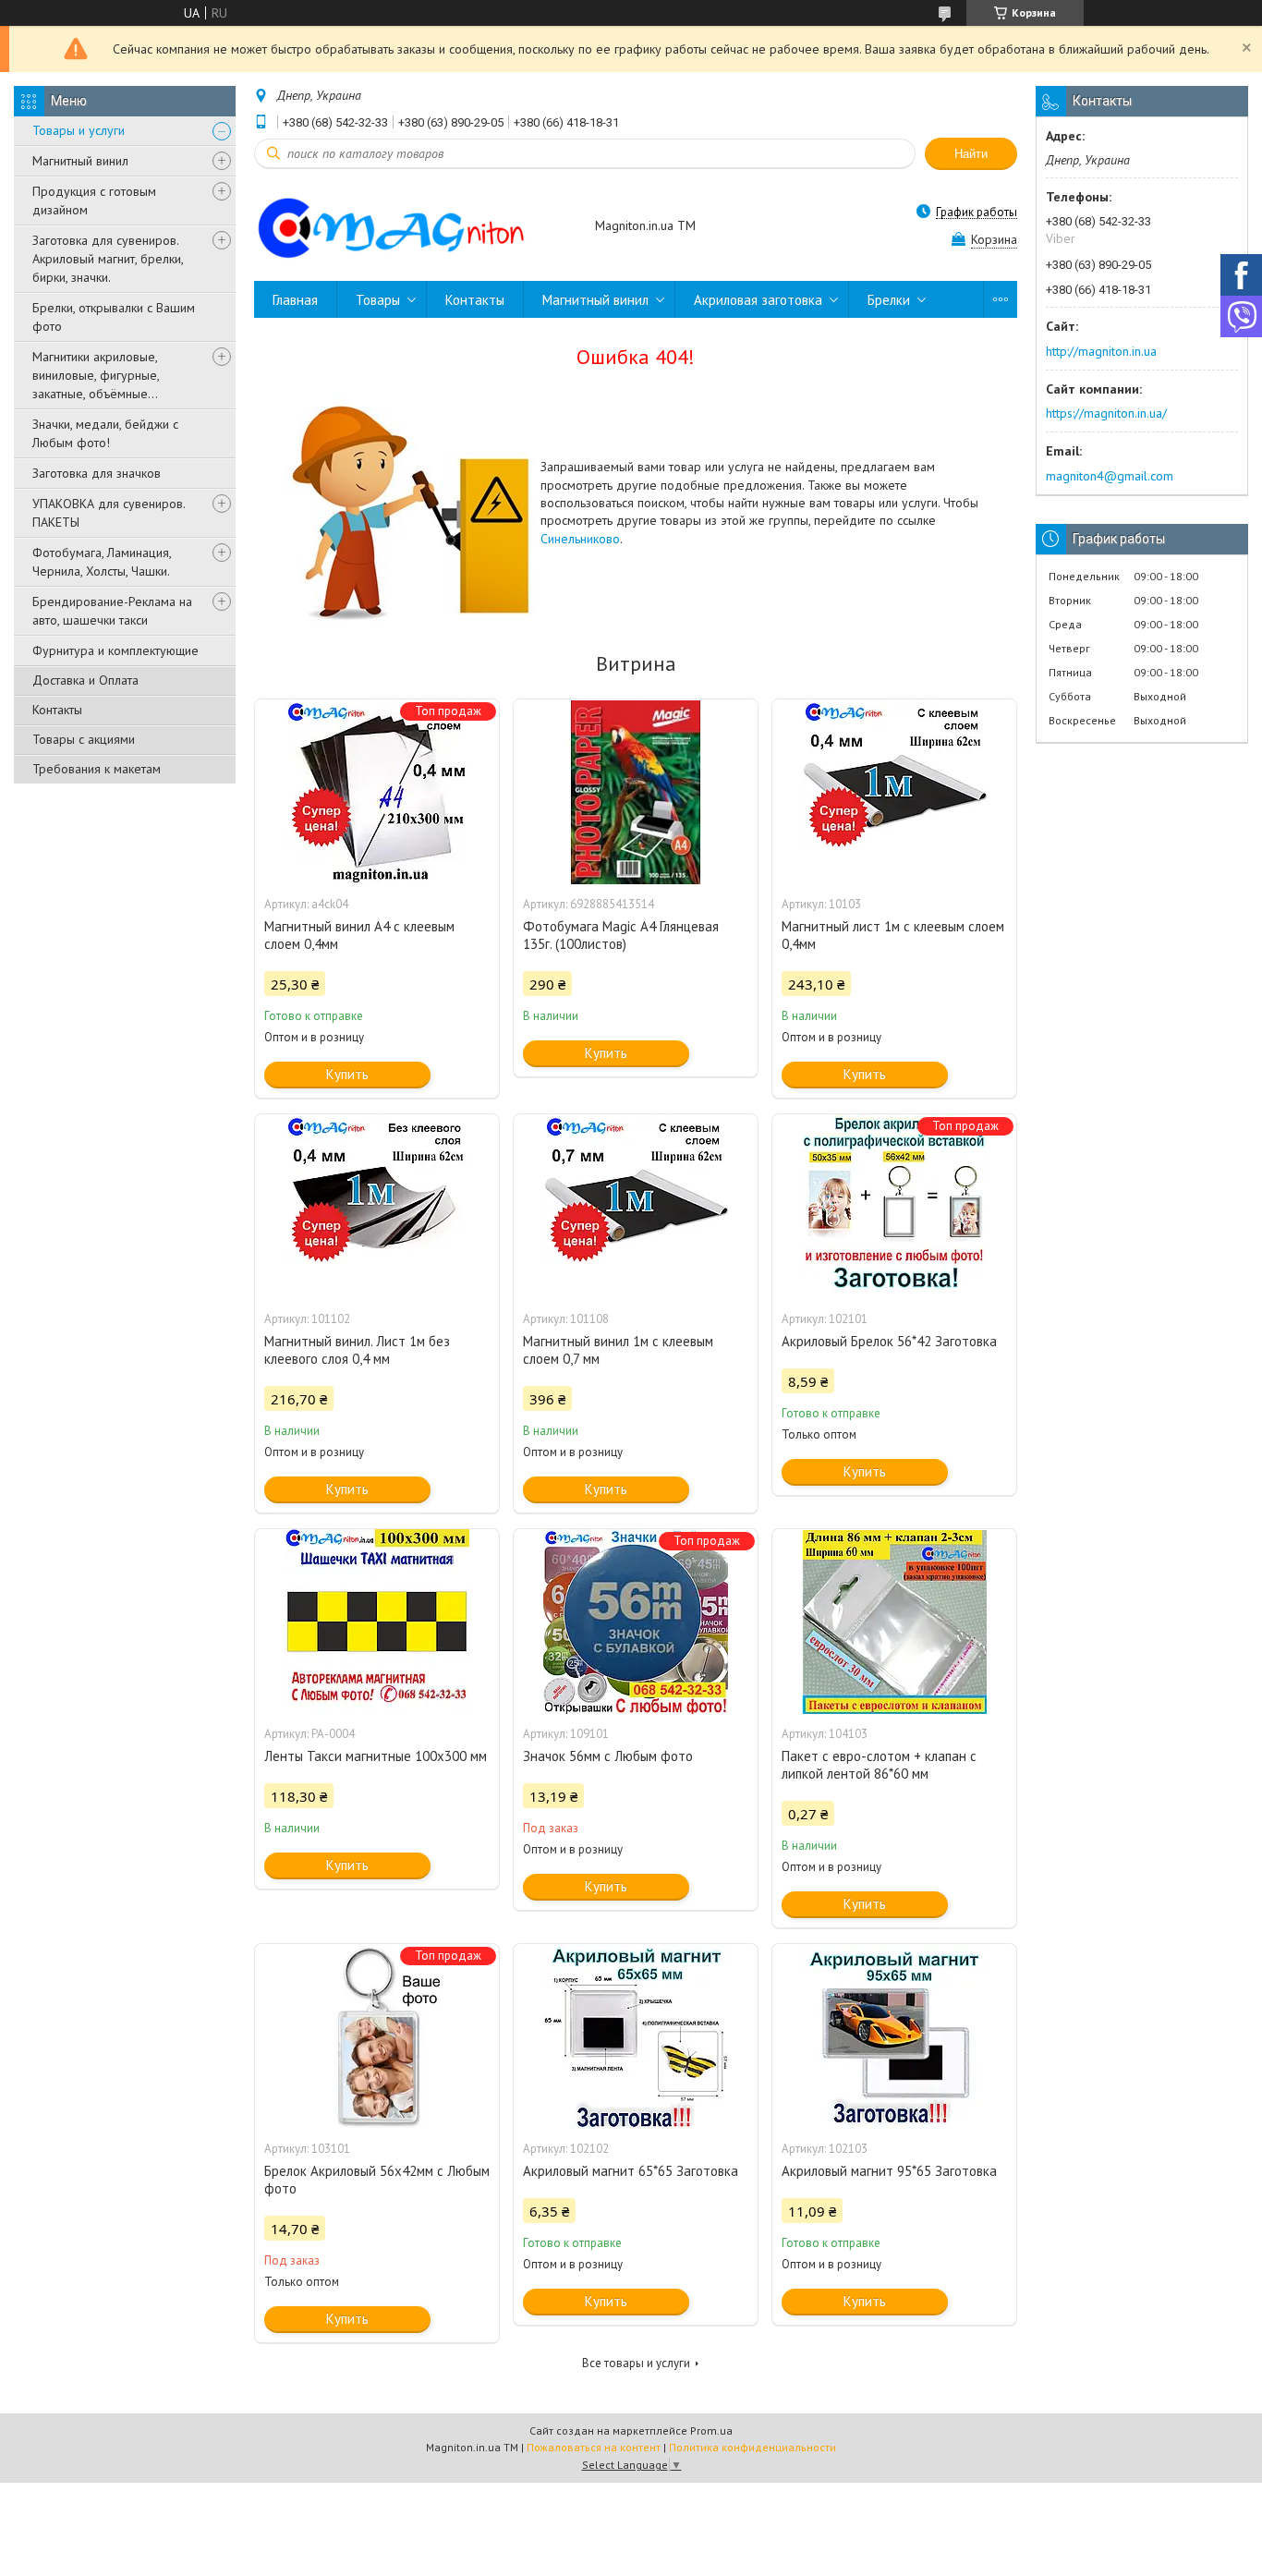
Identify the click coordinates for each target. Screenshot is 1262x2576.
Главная (295, 300)
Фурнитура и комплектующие (115, 650)
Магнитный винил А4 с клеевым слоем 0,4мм (359, 935)
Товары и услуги (79, 130)
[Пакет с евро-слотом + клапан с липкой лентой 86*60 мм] (894, 1622)
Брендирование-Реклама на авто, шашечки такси (112, 611)
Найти (971, 154)
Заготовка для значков (97, 473)
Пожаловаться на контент (594, 2447)
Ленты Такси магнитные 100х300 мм (376, 1756)
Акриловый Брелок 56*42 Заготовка (889, 1341)
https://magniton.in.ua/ (1106, 413)
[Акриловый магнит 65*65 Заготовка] (636, 2036)
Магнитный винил (80, 161)
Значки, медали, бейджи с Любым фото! (105, 433)
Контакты (57, 710)
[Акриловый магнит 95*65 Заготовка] (894, 2036)
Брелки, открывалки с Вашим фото (114, 317)
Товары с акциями (84, 739)
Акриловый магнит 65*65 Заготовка (631, 2171)
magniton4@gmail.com (1110, 476)
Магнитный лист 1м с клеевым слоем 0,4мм (893, 935)
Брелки (889, 300)
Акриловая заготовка (758, 300)
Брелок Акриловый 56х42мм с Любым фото (377, 2180)
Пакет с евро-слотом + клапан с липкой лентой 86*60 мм (879, 1765)
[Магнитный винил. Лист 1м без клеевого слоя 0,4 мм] (377, 1207)
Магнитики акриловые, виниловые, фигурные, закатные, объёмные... (96, 375)
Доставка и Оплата (85, 680)
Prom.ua (711, 2430)
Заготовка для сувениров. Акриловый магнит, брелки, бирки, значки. (108, 259)
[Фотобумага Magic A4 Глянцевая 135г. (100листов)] (636, 792)
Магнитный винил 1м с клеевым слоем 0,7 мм (618, 1350)
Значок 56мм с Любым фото (608, 1756)
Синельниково (580, 539)
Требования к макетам (97, 769)
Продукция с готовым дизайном (94, 200)
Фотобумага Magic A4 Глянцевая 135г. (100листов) (621, 935)
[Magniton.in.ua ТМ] (416, 227)
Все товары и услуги (636, 2363)
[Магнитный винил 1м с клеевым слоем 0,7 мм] (636, 1207)
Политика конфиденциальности (752, 2447)
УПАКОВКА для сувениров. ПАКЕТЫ (109, 513)
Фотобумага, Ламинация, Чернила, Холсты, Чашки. (102, 562)
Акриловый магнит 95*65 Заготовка (889, 2171)
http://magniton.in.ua (1101, 351)
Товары (378, 300)
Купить (347, 1074)
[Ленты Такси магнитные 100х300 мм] (377, 1622)
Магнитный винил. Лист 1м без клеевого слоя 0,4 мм (357, 1350)
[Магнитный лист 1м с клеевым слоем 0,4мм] (894, 792)
